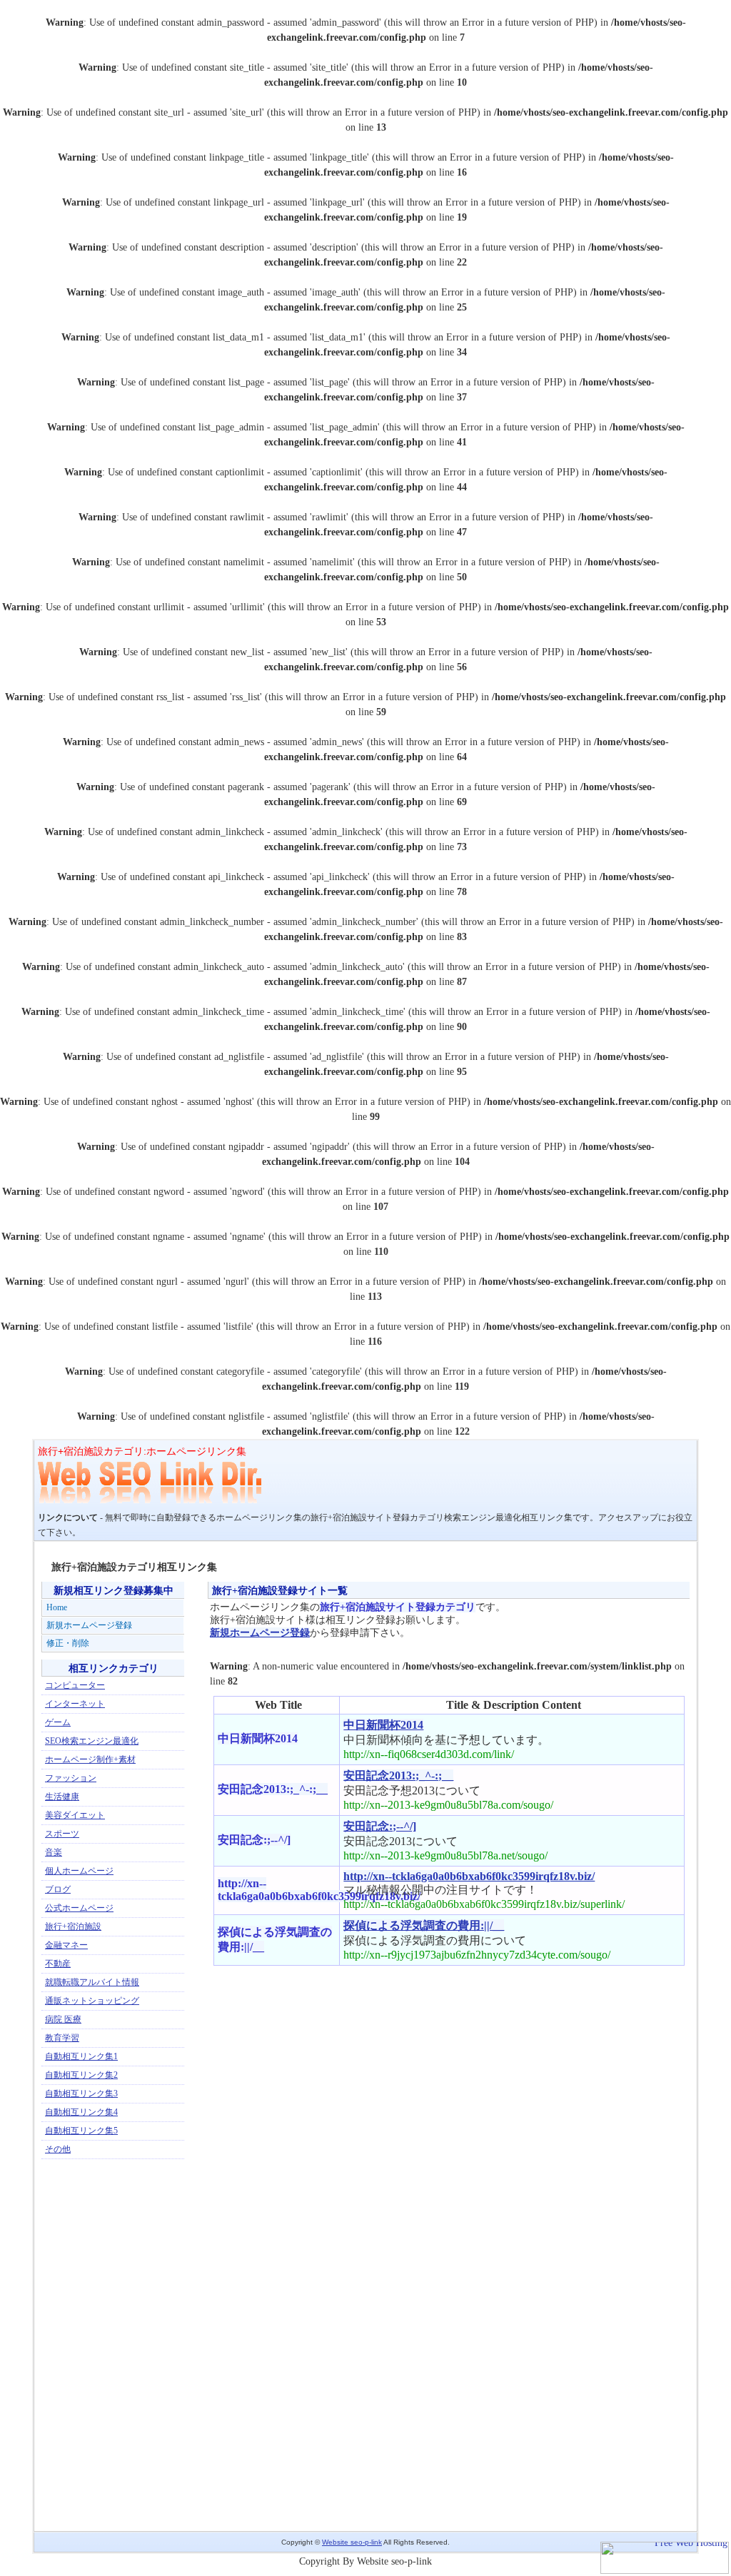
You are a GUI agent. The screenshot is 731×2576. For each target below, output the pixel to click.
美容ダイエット (75, 1815)
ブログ (58, 1889)
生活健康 (62, 1797)
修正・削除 (68, 1643)
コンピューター (75, 1685)
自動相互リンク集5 (81, 2131)
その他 (58, 2149)
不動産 (58, 1964)
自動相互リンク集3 (81, 2093)
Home (57, 1607)
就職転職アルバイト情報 (92, 1982)
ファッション (71, 1778)
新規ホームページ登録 (260, 1633)
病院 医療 (63, 2019)
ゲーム (58, 1722)
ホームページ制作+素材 (90, 1759)
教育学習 (62, 2038)
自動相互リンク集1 (81, 2056)
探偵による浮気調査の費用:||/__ (424, 1925)
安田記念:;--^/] (380, 1826)
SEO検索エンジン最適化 (92, 1741)
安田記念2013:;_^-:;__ (398, 1776)
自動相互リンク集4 (81, 2112)
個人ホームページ (79, 1871)
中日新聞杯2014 (383, 1725)
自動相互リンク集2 (81, 2075)
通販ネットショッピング (92, 2001)
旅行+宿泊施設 (73, 1926)
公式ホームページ (79, 1908)
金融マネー (66, 1945)
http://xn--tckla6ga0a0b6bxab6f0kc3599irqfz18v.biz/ (469, 1876)
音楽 (54, 1852)
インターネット (75, 1704)
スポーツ (62, 1834)
